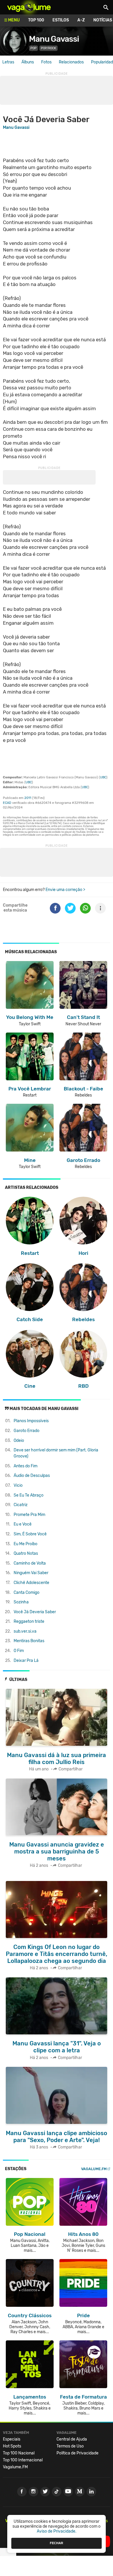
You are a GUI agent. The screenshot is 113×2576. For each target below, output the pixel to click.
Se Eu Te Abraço (29, 1495)
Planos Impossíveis (31, 1421)
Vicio (18, 1485)
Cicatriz (21, 1505)
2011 (28, 798)
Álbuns (28, 62)
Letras (8, 62)
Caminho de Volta (30, 1563)
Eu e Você (23, 1524)
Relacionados (71, 62)
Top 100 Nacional (19, 2453)
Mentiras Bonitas (29, 1641)
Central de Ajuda (72, 2439)
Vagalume (29, 7)
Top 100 (36, 20)
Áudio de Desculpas (32, 1476)
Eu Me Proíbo (25, 1544)
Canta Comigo (27, 1593)
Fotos (46, 62)
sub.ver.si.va (25, 1631)
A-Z (81, 20)
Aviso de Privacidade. (57, 2531)
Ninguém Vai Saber (31, 1573)
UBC (103, 777)
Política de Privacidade (78, 2453)
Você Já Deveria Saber (35, 1612)
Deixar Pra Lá (26, 1661)
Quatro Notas (26, 1553)
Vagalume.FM (94, 2169)
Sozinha (21, 1602)
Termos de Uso (70, 2446)
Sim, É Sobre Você (30, 1534)
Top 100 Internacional (23, 2460)
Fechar (57, 2543)
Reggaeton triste (29, 1621)
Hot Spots (12, 2446)
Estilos (61, 20)
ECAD (7, 803)
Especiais (12, 2439)
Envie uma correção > (65, 890)
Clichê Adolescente (31, 1583)
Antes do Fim (25, 1466)
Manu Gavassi (54, 39)
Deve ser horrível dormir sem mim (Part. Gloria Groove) (56, 1453)
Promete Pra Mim (29, 1515)
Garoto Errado (27, 1431)
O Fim (19, 1651)
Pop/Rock (49, 48)
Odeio (19, 1441)
